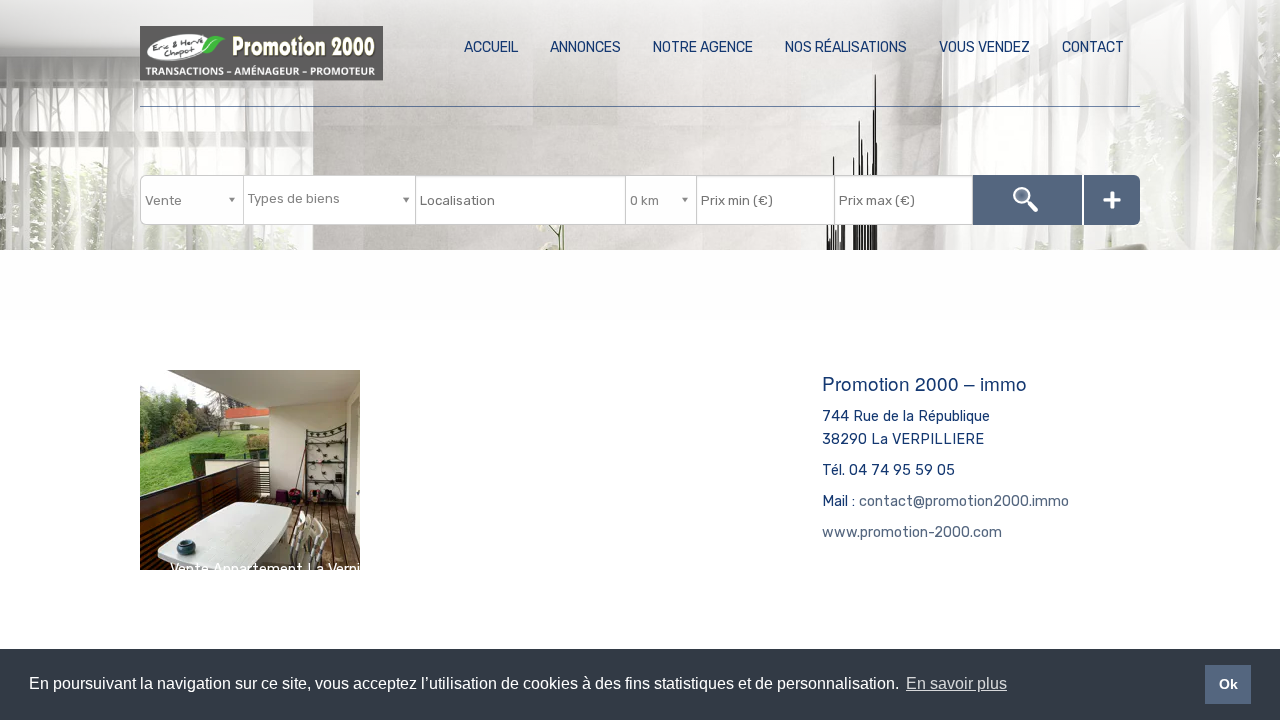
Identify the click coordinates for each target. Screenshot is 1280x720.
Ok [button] (1228, 684)
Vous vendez (984, 47)
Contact (1093, 47)
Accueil (491, 47)
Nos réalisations (846, 47)
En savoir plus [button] (956, 683)
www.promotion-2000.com (912, 532)
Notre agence (703, 47)
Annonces (585, 47)
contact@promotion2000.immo (964, 501)
